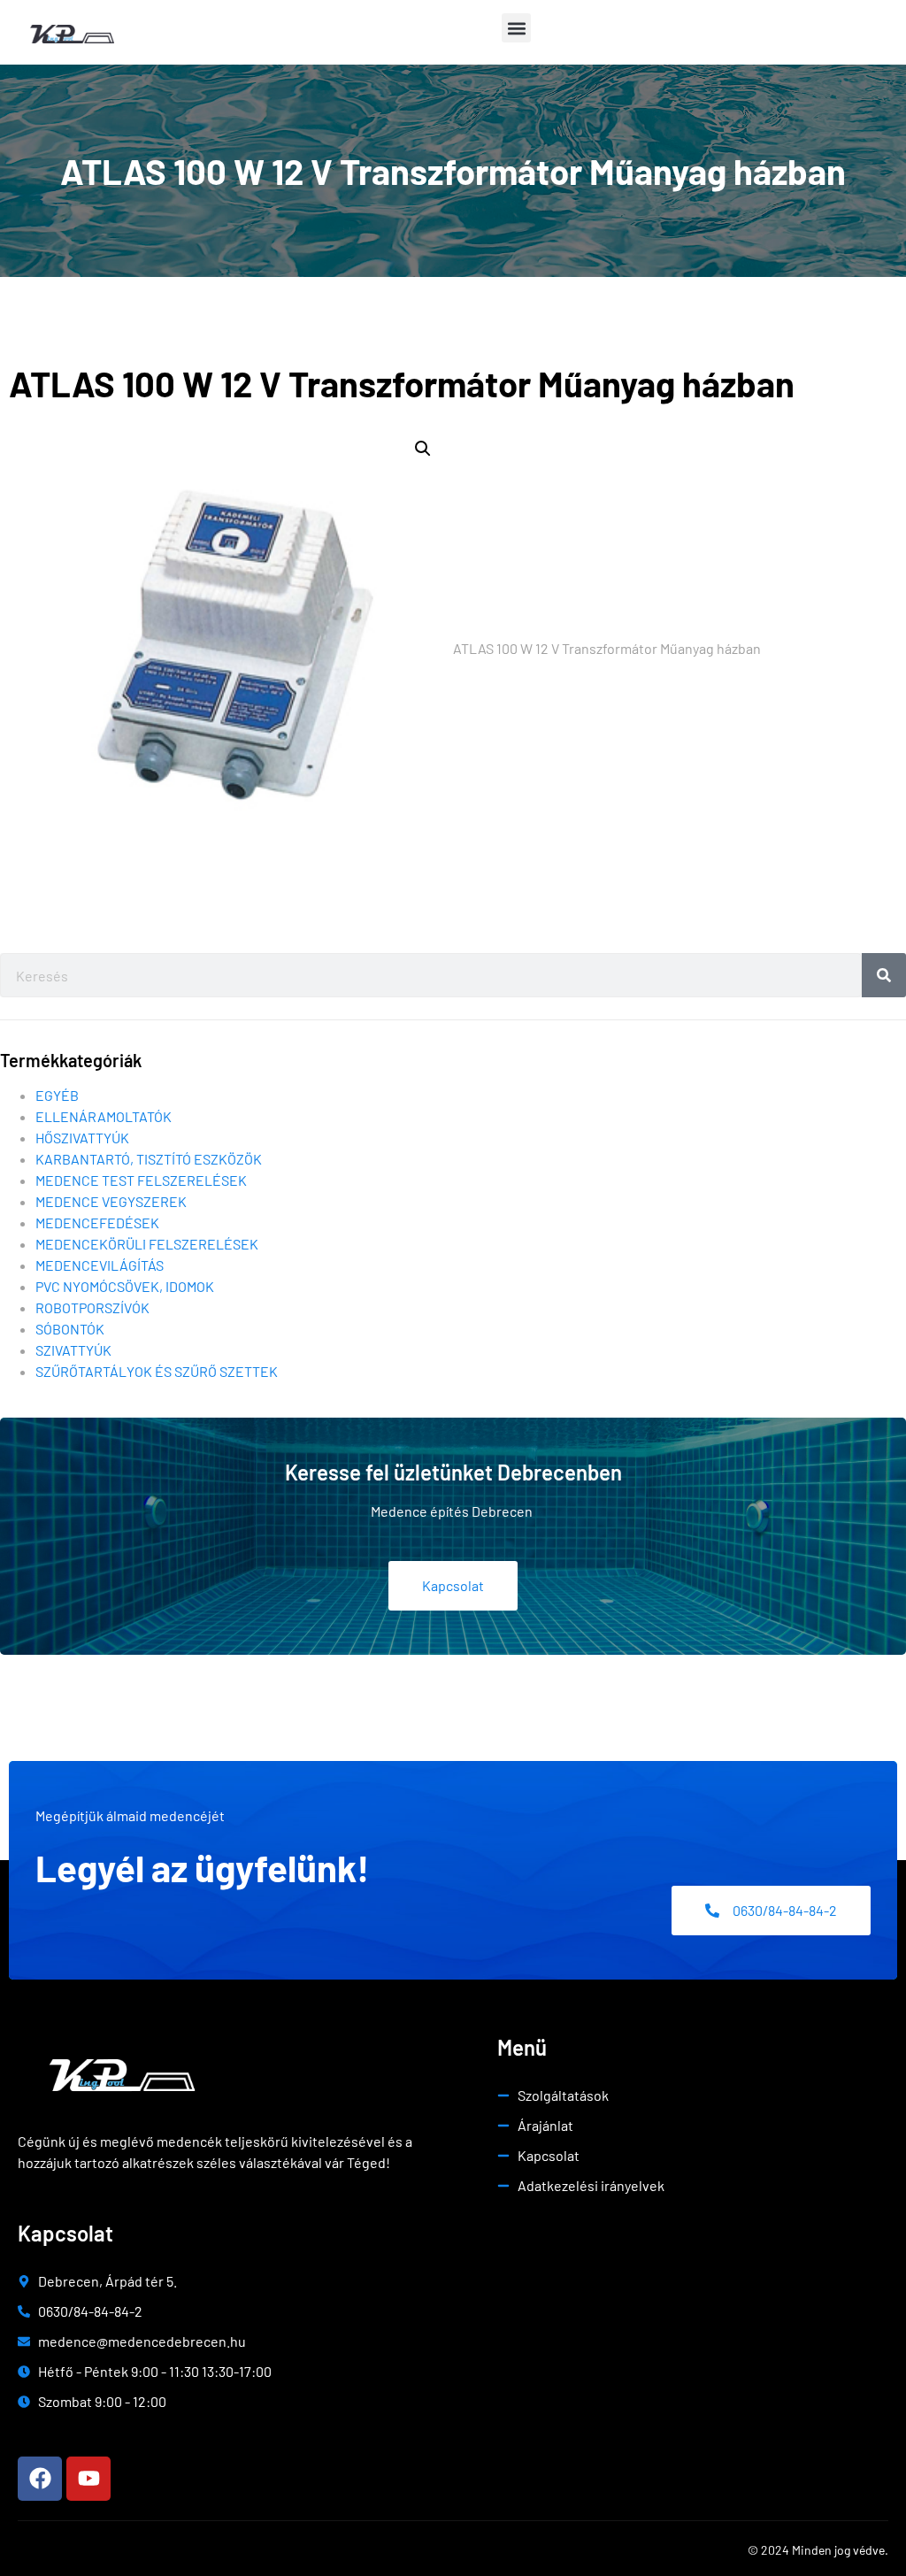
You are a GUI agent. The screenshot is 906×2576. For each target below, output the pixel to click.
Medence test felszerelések (141, 1180)
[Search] (884, 975)
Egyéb (57, 1095)
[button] (516, 28)
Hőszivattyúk (82, 1138)
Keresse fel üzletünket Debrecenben (453, 1472)
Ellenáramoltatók (104, 1116)
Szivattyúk (73, 1350)
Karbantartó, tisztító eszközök (149, 1159)
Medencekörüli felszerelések (147, 1244)
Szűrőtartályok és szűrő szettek (157, 1371)
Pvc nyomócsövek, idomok (125, 1286)
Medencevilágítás (100, 1265)
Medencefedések (97, 1223)
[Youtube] (88, 2479)
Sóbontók (70, 1329)
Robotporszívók (92, 1307)
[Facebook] (40, 2479)
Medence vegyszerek (111, 1201)
